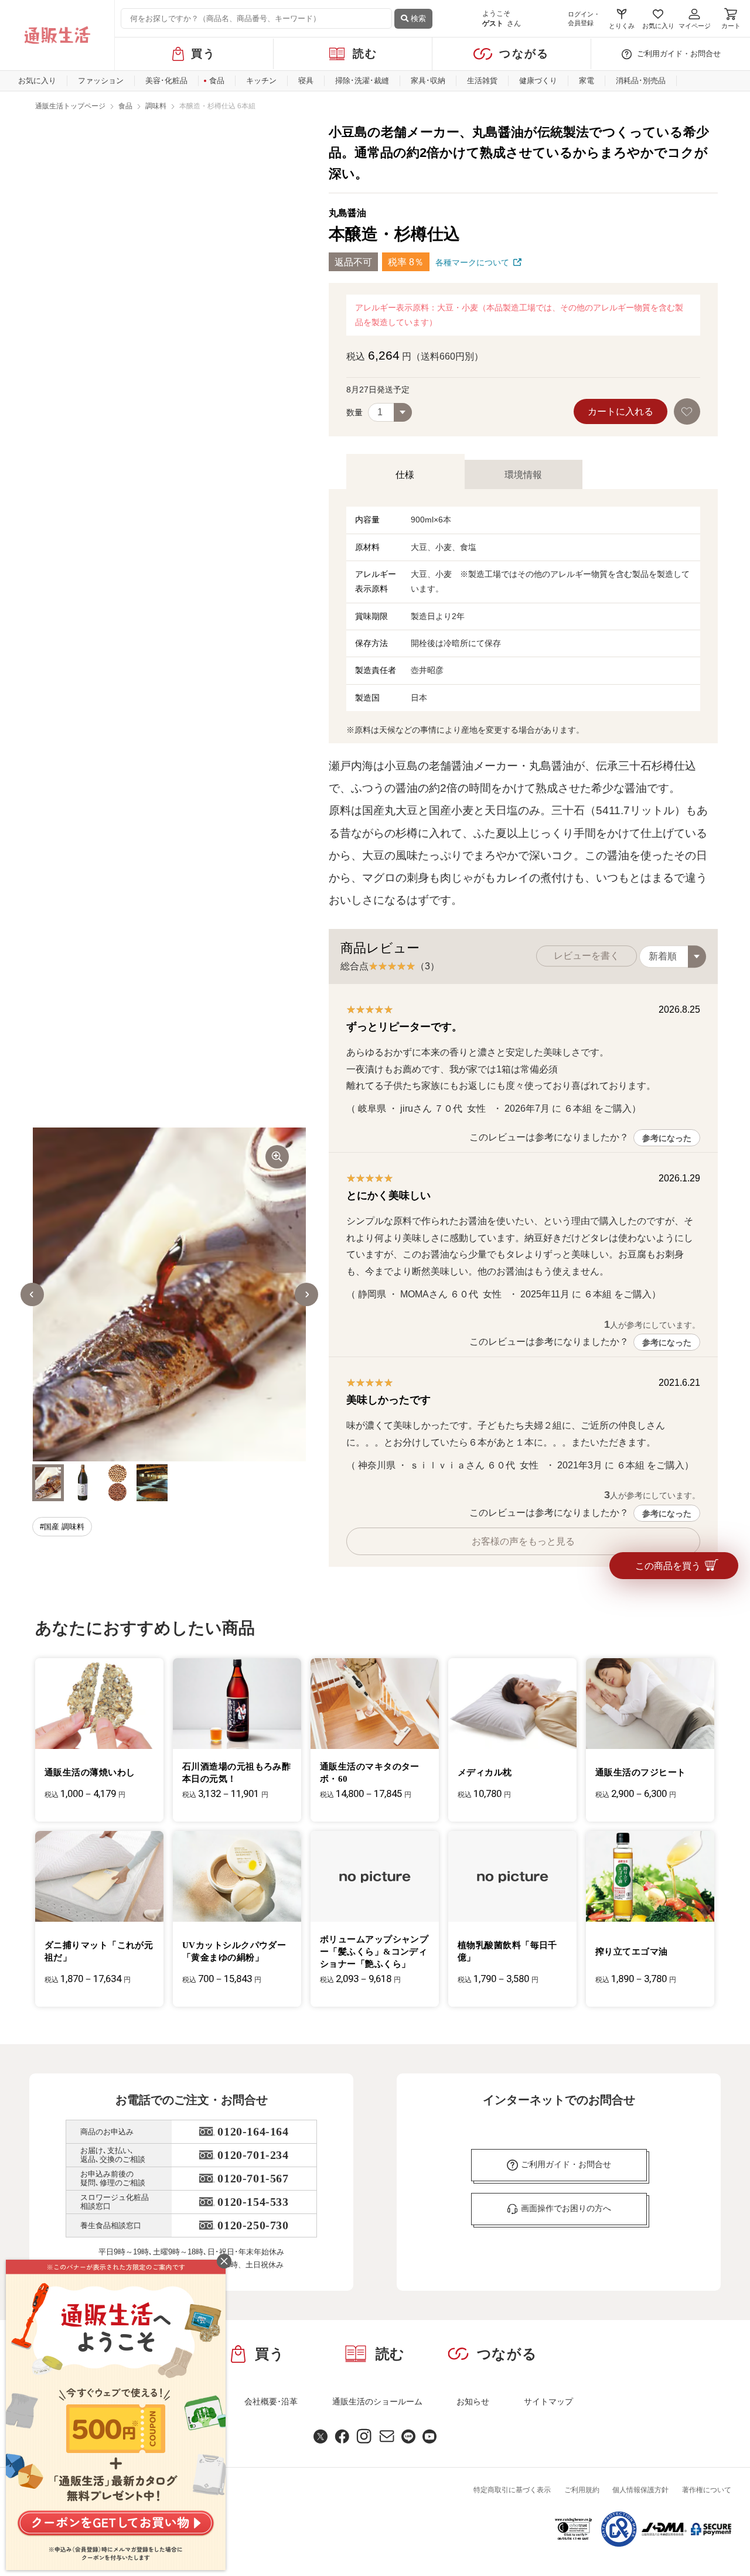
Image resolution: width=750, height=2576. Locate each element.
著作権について (707, 2490)
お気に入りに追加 (688, 411)
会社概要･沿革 (271, 2401)
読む (365, 54)
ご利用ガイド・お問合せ (679, 54)
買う (204, 54)
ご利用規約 (582, 2490)
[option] (169, 1294)
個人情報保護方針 (640, 2490)
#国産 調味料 (62, 1527)
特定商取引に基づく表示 (512, 2490)
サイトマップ (548, 2401)
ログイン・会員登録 (584, 18)
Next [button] (306, 1294)
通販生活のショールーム (377, 2401)
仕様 (405, 475)
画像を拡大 (277, 1157)
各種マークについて (472, 262)
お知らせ (473, 2401)
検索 (417, 18)
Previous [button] (32, 1294)
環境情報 (523, 475)
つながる (524, 54)
